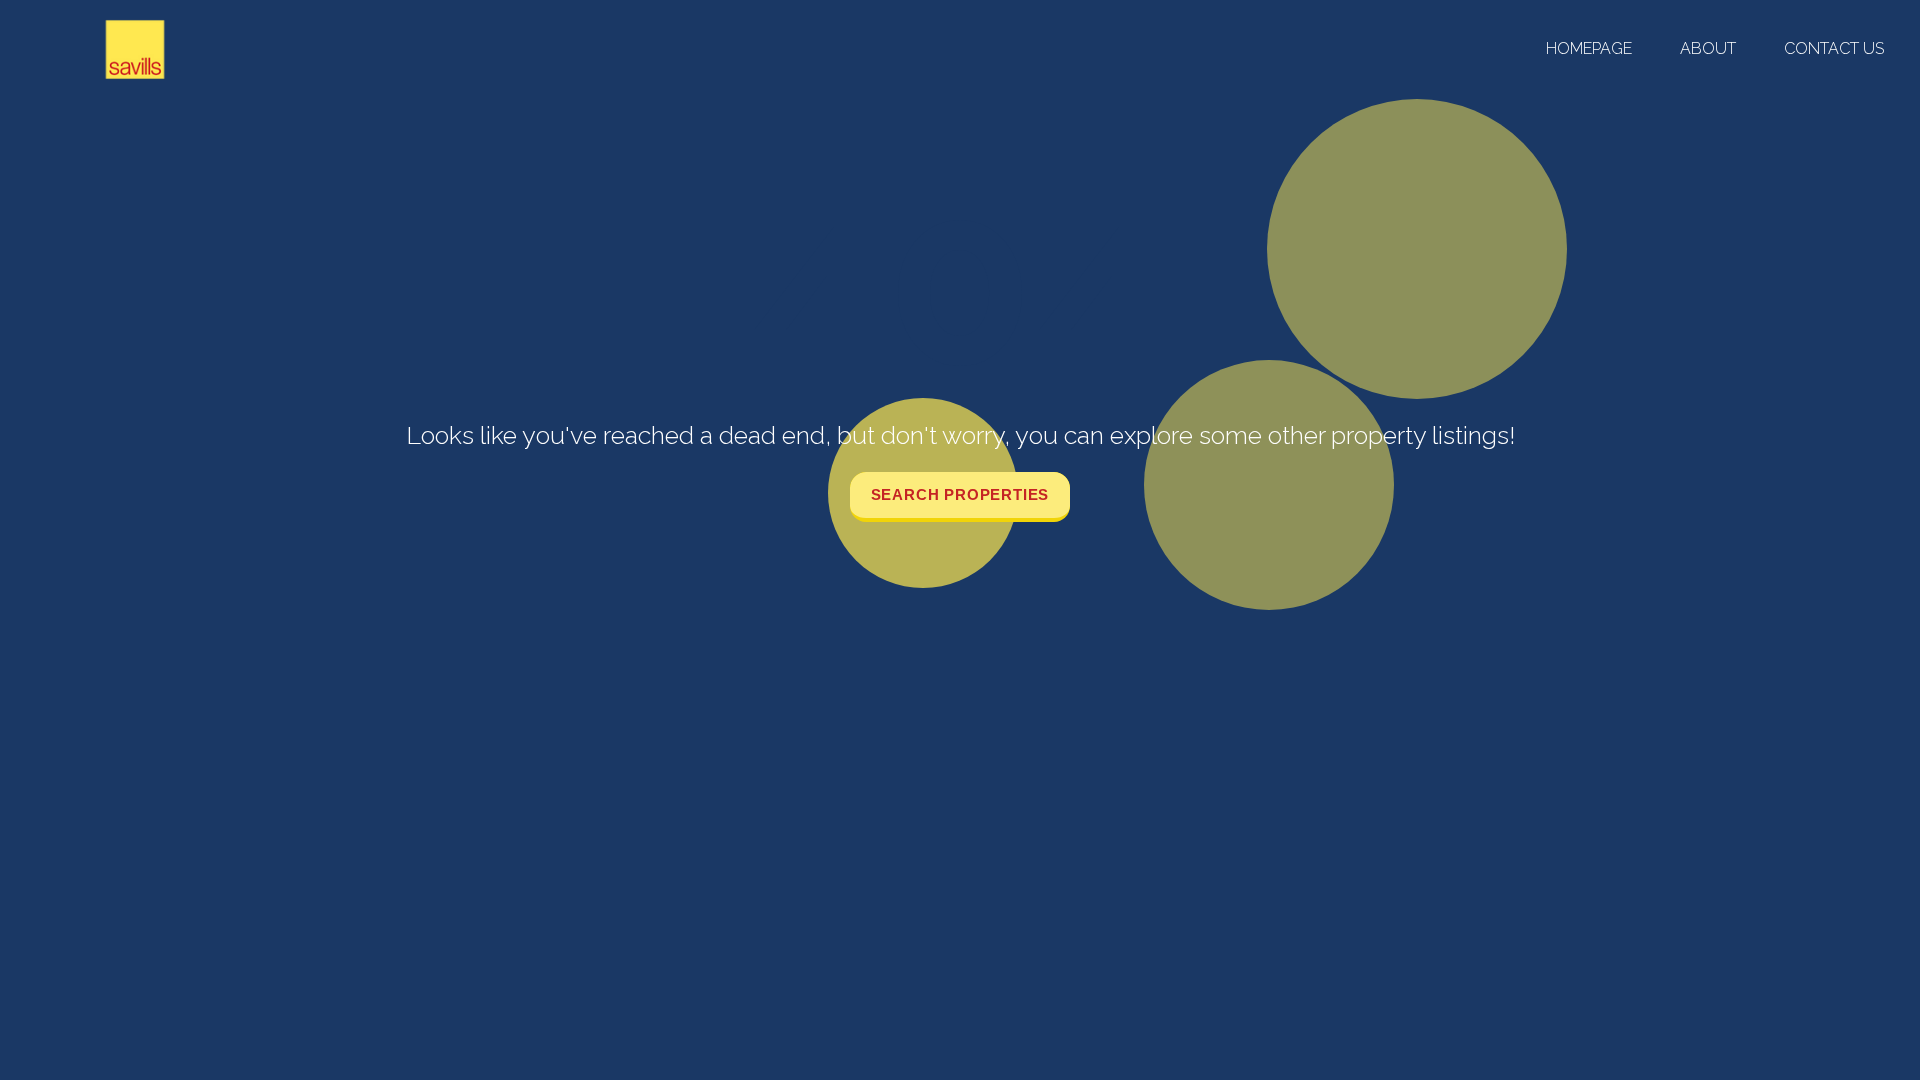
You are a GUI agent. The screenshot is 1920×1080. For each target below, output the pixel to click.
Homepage (1589, 48)
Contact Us (1834, 48)
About (1708, 48)
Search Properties (960, 494)
